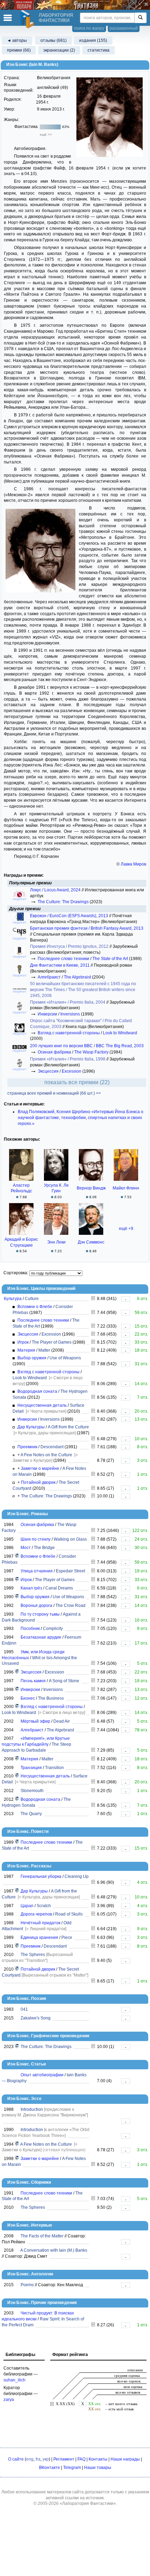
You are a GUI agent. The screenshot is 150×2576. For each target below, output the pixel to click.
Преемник (27, 1447)
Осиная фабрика (54, 1052)
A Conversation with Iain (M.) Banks (54, 2250)
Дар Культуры (31, 1427)
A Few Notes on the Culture (46, 1455)
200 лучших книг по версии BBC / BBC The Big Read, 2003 (87, 1046)
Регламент (64, 2459)
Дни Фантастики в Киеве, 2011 (60, 965)
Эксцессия (48, 1071)
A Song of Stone (64, 1681)
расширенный (124, 28)
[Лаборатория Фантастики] (28, 19)
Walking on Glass (70, 1539)
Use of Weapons (65, 1358)
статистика (99, 50)
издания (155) (93, 40)
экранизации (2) (59, 50)
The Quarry (31, 1814)
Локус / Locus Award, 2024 (56, 890)
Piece (67, 1937)
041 (24, 2009)
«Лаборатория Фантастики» (88, 2503)
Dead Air (62, 1721)
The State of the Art (110, 959)
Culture (32, 1299)
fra (38, 2459)
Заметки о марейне (40, 1468)
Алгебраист (49, 977)
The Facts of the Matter (42, 2236)
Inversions (70, 1014)
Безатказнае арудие (41, 1637)
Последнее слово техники (63, 959)
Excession (72, 1071)
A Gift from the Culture (68, 1427)
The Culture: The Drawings (63, 902)
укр (46, 2459)
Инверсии (47, 1014)
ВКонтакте (50, 2468)
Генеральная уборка (41, 1876)
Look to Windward (120, 1033)
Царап (27, 1906)
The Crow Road (70, 1606)
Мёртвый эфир (35, 1721)
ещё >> (46, 134)
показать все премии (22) (77, 1082)
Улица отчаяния (37, 1571)
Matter (44, 1350)
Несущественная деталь (42, 1405)
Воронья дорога (36, 1606)
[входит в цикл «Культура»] (17, 1556)
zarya (9, 2400)
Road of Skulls (69, 1914)
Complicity (53, 1629)
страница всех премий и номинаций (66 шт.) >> (54, 1093)
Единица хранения (39, 1937)
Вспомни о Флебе (35, 1307)
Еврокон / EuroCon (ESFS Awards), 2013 (70, 916)
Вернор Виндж (91, 1188)
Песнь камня (33, 1681)
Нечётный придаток (40, 1923)
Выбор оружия (32, 1358)
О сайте (16, 2459)
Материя (26, 1350)
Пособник (30, 1629)
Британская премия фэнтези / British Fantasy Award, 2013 (87, 928)
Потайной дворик (38, 1482)
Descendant (52, 1447)
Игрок (23, 1342)
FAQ (81, 2459)
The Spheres (33, 1955)
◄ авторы (17, 40)
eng (30, 2459)
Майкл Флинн (126, 1188)
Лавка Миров (133, 864)
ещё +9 (126, 1229)
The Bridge (44, 1548)
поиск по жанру (89, 28)
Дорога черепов (36, 1914)
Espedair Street (70, 1571)
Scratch (44, 1906)
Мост (26, 1548)
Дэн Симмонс (91, 1242)
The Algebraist (77, 977)
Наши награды (125, 2459)
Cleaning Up (77, 1876)
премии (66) (19, 50)
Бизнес (28, 1698)
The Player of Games (52, 1342)
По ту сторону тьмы (40, 1614)
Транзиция (31, 1768)
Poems (27, 2285)
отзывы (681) (54, 40)
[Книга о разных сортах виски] (93, 2325)
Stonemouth (32, 1791)
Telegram (72, 2468)
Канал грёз (31, 1588)
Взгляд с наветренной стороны (69, 1033)
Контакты (98, 2459)
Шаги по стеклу (36, 1539)
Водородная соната (37, 1391)
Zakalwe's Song (36, 2018)
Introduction (32, 2109)
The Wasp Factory (91, 1052)
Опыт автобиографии (42, 2075)
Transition (54, 1768)
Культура (13, 1299)
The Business (51, 1698)
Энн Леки (56, 1242)
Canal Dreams (59, 1588)
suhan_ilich (14, 2380)
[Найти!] (140, 18)
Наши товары (98, 2468)
